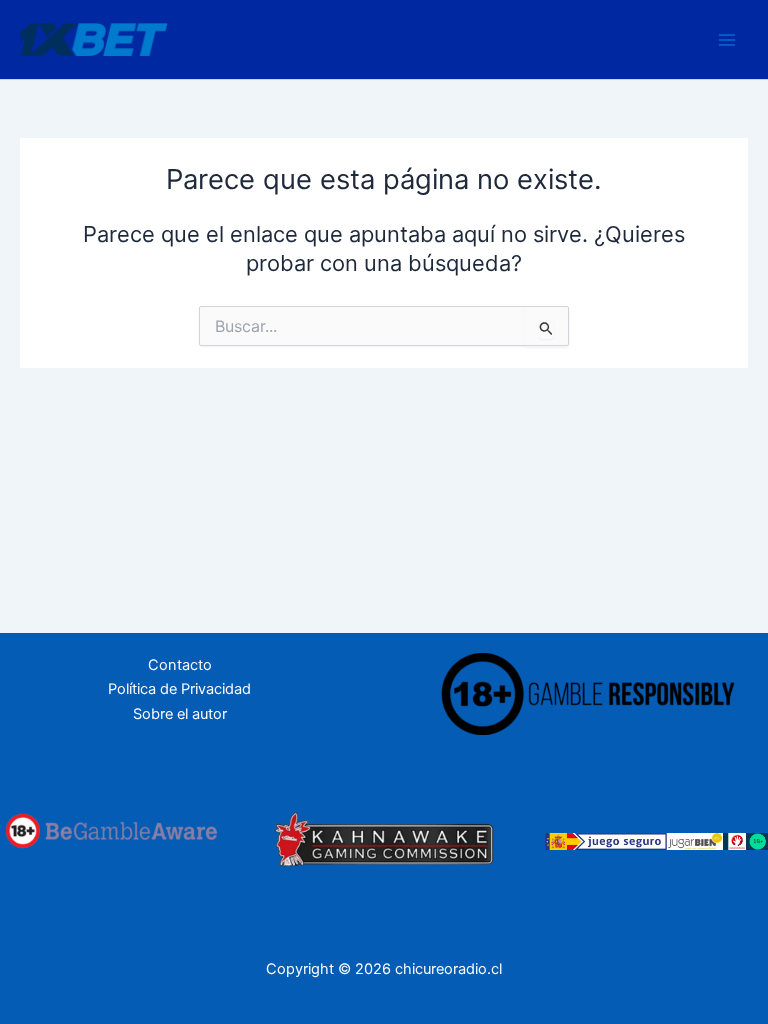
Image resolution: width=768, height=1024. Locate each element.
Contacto (180, 665)
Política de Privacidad (179, 689)
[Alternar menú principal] (727, 40)
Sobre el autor (180, 714)
